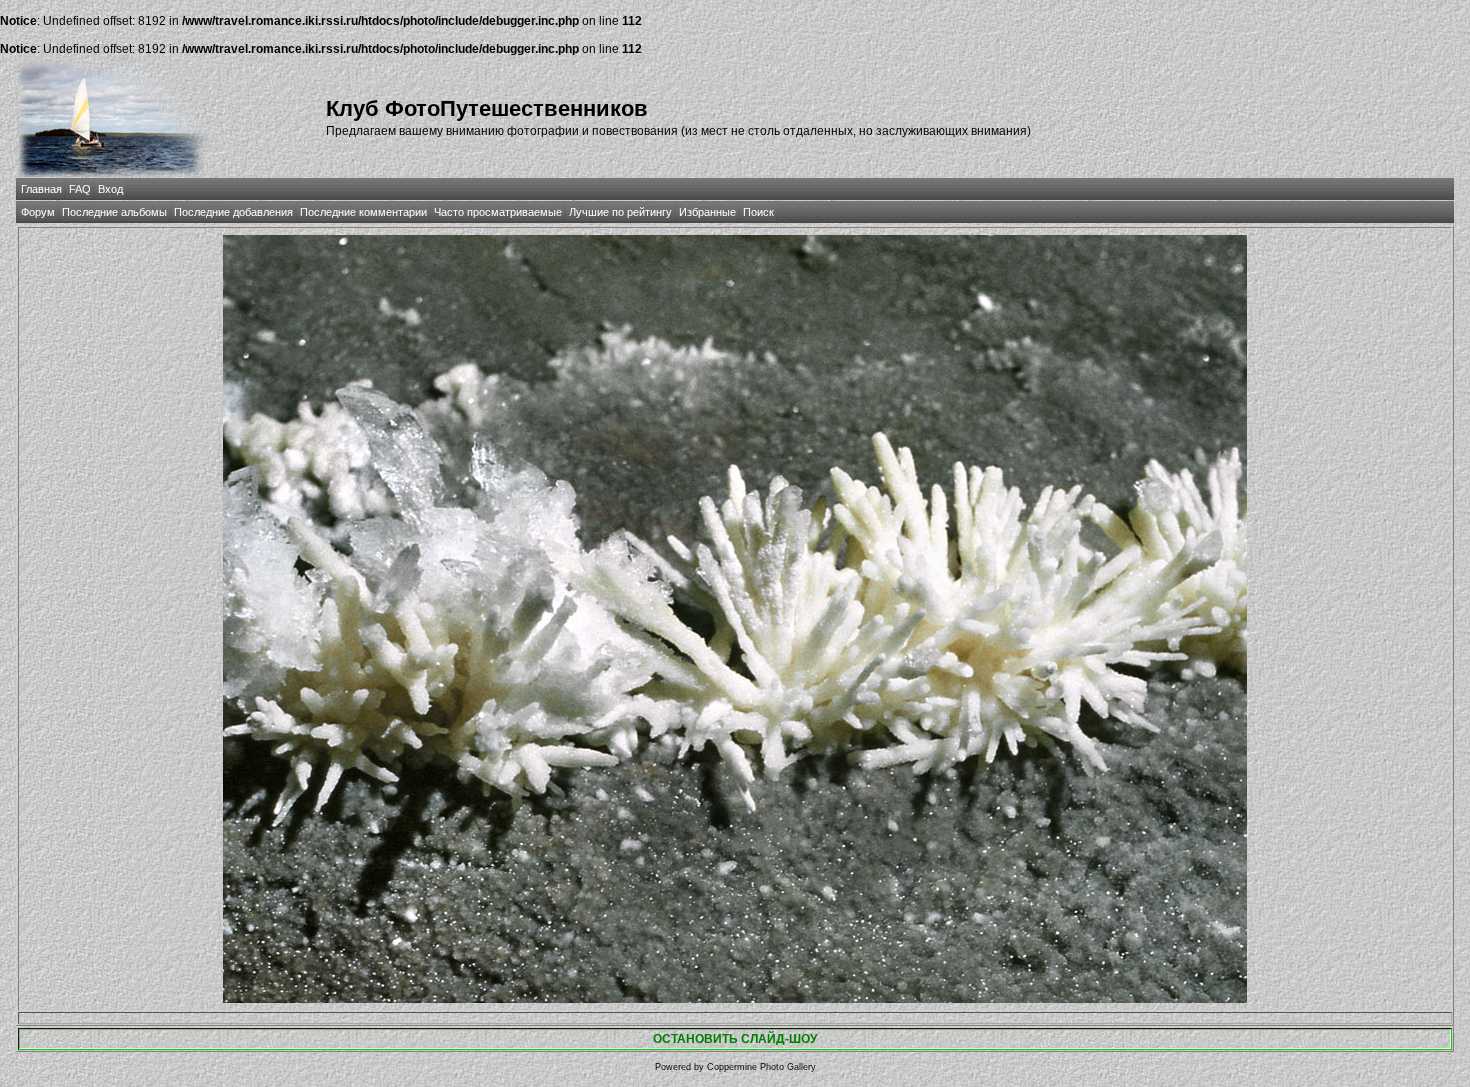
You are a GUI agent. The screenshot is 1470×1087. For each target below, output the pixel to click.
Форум (38, 212)
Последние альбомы (114, 212)
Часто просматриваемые (498, 212)
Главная (41, 189)
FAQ (80, 189)
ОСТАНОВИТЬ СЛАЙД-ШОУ (735, 1039)
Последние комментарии (363, 212)
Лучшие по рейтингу (620, 212)
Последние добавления (233, 212)
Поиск (758, 212)
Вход (110, 189)
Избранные (707, 212)
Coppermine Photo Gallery (761, 1067)
